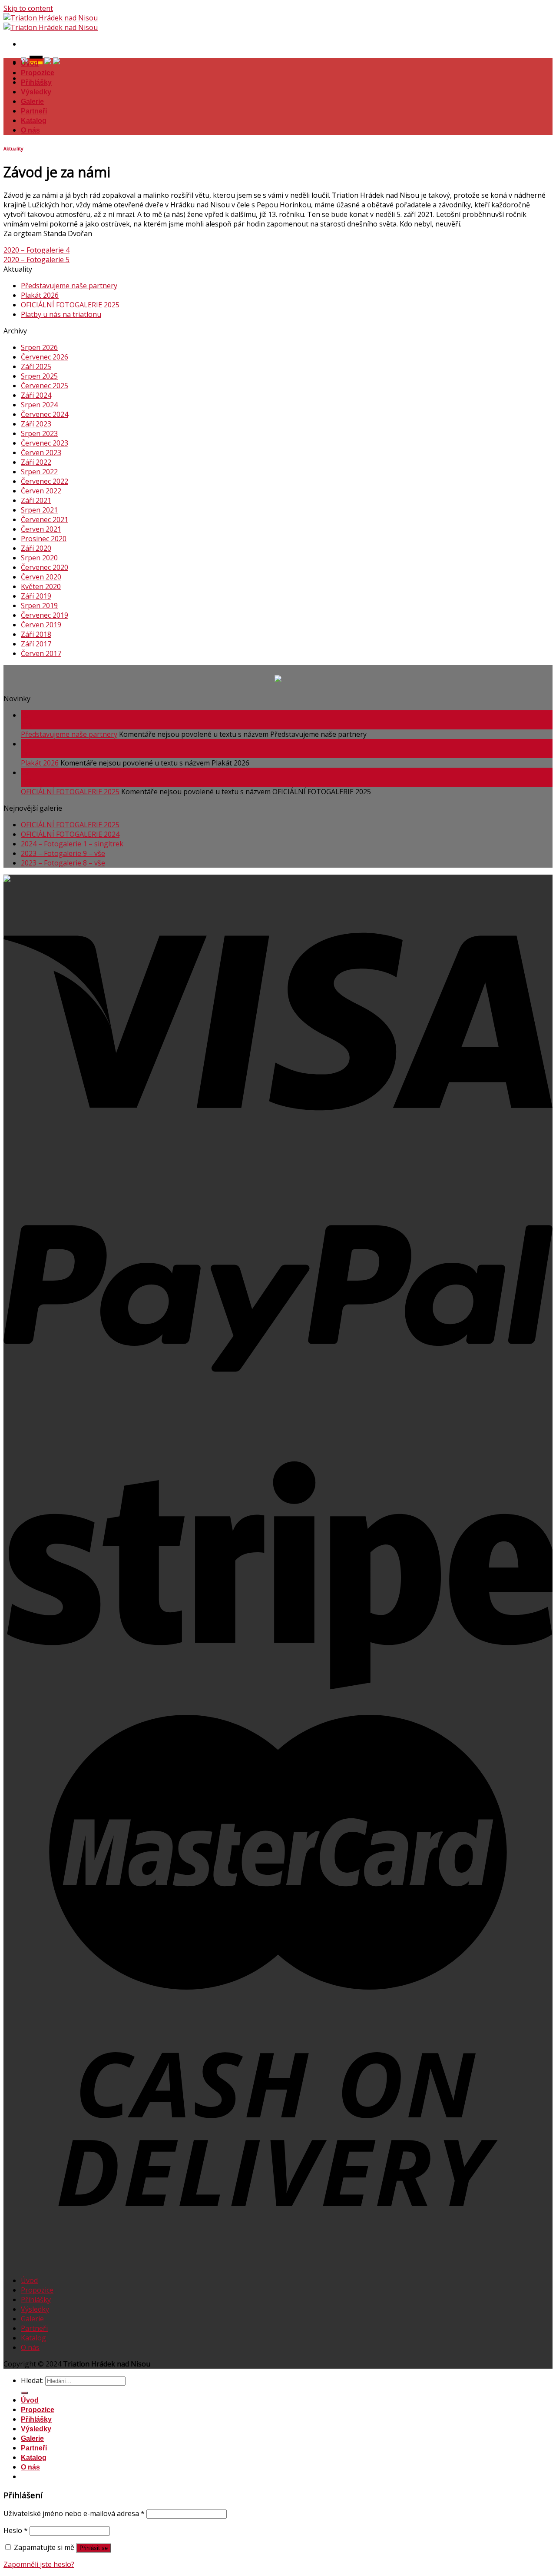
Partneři (34, 111)
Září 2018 (36, 634)
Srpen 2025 (39, 376)
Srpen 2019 (39, 606)
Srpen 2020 (39, 558)
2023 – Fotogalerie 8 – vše (63, 863)
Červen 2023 (41, 453)
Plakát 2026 (40, 295)
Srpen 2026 (39, 347)
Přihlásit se (94, 2548)
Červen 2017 (41, 653)
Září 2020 (36, 548)
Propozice (38, 73)
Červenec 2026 (45, 357)
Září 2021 (36, 500)
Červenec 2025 (45, 386)
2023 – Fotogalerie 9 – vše (63, 853)
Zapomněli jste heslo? (39, 2564)
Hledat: (32, 2380)
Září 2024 (36, 395)
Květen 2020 (41, 586)
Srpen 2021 (39, 510)
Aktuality (13, 149)
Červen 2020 (41, 577)
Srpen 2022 (39, 472)
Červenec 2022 (45, 481)
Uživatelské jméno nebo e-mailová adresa (74, 2513)
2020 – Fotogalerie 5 (36, 260)
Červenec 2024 (45, 414)
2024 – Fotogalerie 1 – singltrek (72, 844)
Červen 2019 (41, 625)
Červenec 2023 (45, 443)
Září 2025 (36, 366)
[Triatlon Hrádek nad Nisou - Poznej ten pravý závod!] (51, 23)
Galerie (32, 102)
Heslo (16, 2530)
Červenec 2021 (45, 519)
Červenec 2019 (45, 615)
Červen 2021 (41, 529)
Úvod (30, 63)
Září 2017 (36, 644)
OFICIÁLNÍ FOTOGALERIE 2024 (70, 834)
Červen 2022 (41, 491)
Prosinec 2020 (44, 539)
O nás (30, 130)
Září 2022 (36, 462)
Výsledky (36, 92)
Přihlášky (36, 82)
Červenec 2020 (45, 567)
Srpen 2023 (39, 433)
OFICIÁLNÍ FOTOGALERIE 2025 (70, 305)
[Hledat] (24, 2393)
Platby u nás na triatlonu (61, 314)
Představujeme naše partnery (69, 286)
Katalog (34, 121)
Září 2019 (36, 596)
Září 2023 (36, 424)
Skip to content (28, 8)
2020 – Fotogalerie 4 (36, 250)
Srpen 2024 (39, 405)
